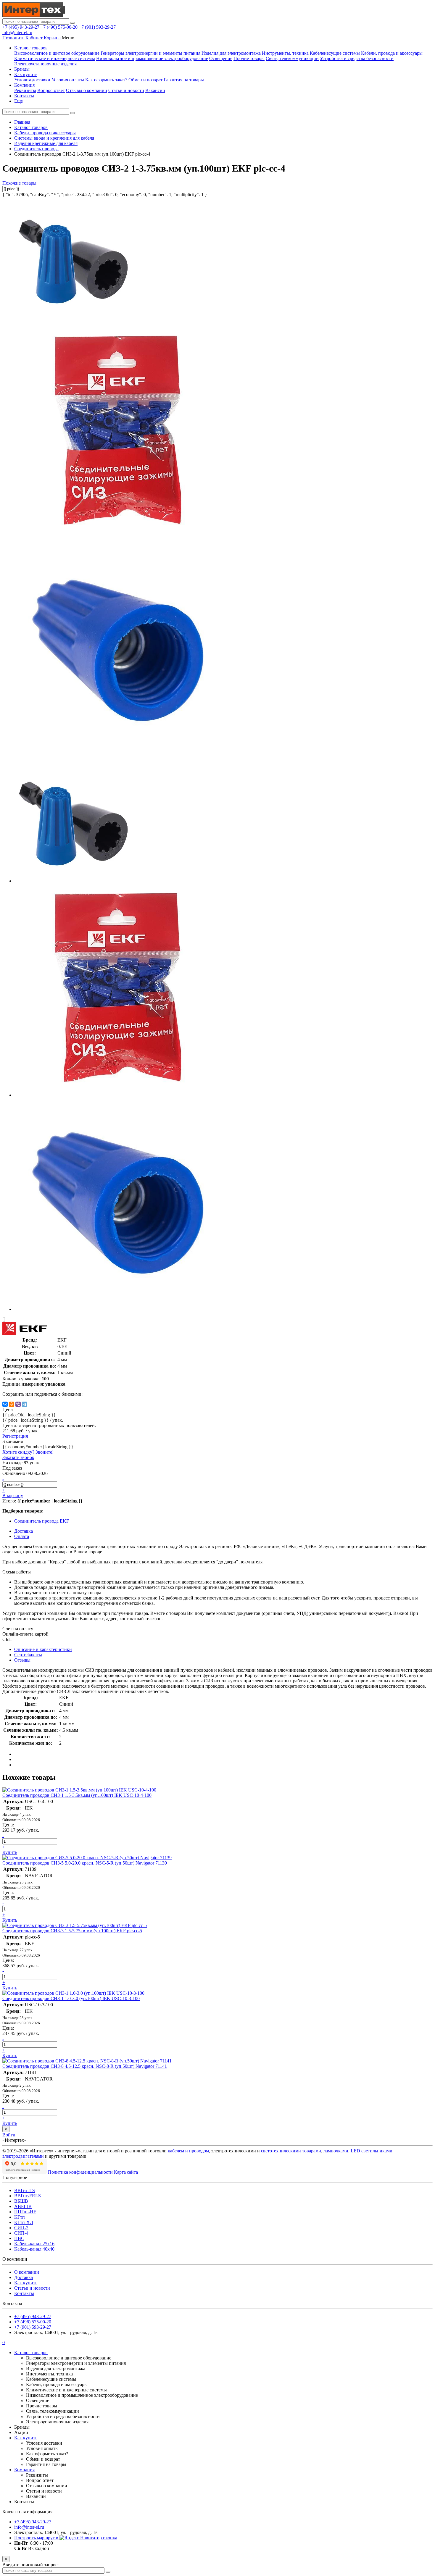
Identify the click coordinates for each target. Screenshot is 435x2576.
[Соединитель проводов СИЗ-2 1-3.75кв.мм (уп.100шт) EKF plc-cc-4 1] (121, 538)
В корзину (13, 1496)
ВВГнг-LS (25, 2190)
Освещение (221, 58)
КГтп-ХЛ (24, 2222)
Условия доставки (32, 80)
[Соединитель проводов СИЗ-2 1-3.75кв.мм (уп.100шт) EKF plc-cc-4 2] (121, 757)
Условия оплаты (68, 80)
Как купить (26, 74)
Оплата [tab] (22, 1536)
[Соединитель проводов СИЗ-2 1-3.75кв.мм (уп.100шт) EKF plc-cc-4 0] (73, 319)
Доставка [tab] (24, 1531)
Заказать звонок (18, 1457)
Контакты (24, 96)
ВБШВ (21, 2201)
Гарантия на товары (184, 80)
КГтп (20, 2217)
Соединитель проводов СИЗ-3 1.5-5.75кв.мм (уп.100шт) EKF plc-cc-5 (72, 1931)
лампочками (336, 2151)
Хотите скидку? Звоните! (28, 1452)
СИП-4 (21, 2233)
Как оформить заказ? (106, 80)
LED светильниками (372, 2151)
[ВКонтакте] (5, 1404)
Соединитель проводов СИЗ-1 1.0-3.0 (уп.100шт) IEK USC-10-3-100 (71, 1998)
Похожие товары (19, 183)
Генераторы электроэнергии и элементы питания (150, 53)
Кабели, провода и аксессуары (392, 53)
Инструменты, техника (285, 53)
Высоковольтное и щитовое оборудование (57, 53)
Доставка (24, 2277)
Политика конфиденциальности (80, 2172)
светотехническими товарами (291, 2151)
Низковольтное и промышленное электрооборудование (152, 58)
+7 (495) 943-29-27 (21, 27)
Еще (18, 101)
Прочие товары (249, 58)
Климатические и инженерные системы (55, 58)
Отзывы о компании (87, 90)
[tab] (28, 1655)
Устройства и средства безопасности (357, 58)
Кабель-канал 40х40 (34, 2249)
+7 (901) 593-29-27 (97, 27)
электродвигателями (23, 2156)
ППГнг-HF (25, 2212)
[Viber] (18, 1404)
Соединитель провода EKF (42, 1521)
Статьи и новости (126, 90)
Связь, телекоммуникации (292, 58)
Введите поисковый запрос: (30, 2565)
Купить (10, 1852)
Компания (24, 85)
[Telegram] (25, 1404)
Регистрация (15, 1436)
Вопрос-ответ (51, 90)
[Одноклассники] (12, 1404)
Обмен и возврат (145, 80)
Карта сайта (126, 2172)
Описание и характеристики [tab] (43, 1649)
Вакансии (155, 90)
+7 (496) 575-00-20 (59, 27)
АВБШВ (23, 2206)
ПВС (19, 2238)
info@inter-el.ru (17, 32)
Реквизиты (25, 90)
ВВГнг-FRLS (28, 2196)
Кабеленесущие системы (335, 53)
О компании (27, 2272)
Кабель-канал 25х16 (34, 2244)
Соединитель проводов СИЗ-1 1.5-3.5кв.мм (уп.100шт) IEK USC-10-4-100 (77, 1795)
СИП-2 (21, 2228)
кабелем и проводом (188, 2151)
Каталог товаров (31, 48)
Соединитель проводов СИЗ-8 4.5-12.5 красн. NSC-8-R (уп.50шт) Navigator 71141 (85, 2066)
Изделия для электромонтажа (231, 53)
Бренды (22, 69)
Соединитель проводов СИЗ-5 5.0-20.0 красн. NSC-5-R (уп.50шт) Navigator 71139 (85, 1863)
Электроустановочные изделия (45, 64)
